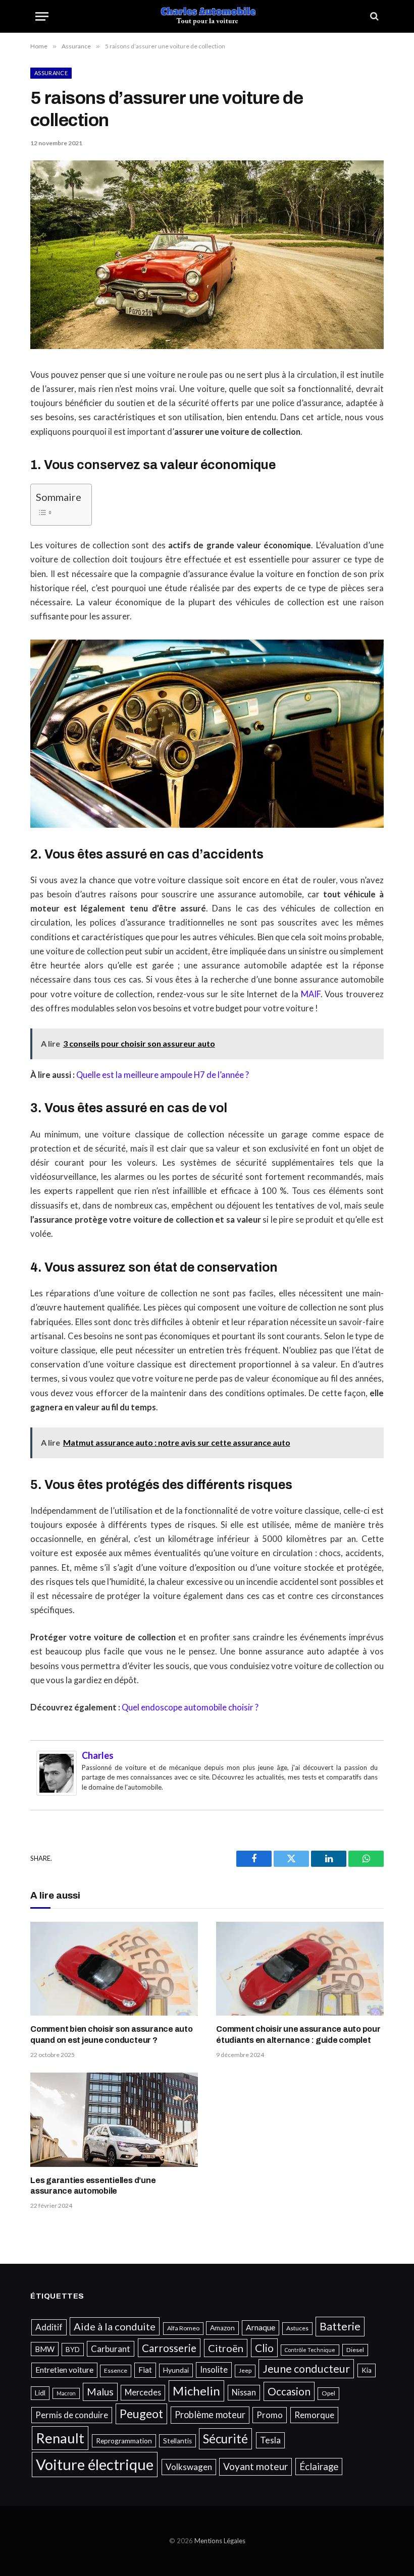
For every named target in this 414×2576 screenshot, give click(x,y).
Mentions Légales (220, 2541)
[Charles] (57, 1793)
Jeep (245, 2370)
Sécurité (225, 2439)
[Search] (373, 16)
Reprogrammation (124, 2441)
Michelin (196, 2391)
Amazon (222, 2328)
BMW (45, 2349)
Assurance (51, 73)
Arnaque (261, 2327)
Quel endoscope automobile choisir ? (190, 1707)
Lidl (40, 2393)
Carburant (111, 2349)
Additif (49, 2327)
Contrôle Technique (310, 2350)
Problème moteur (210, 2415)
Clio (264, 2348)
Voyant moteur (255, 2466)
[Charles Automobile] (207, 16)
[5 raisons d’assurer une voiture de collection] (207, 346)
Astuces (297, 2328)
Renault (60, 2438)
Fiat (145, 2370)
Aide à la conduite (115, 2326)
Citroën (226, 2348)
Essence (116, 2370)
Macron (66, 2393)
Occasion (289, 2391)
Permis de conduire (72, 2415)
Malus (100, 2392)
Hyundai (176, 2370)
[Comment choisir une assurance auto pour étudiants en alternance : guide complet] (300, 1969)
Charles (98, 1755)
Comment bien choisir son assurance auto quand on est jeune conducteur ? (112, 2035)
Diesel (355, 2350)
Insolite (214, 2369)
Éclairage (319, 2466)
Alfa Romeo (183, 2328)
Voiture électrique (95, 2464)
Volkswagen (189, 2467)
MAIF (311, 994)
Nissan (244, 2392)
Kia (367, 2370)
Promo (270, 2415)
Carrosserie (169, 2348)
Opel (328, 2393)
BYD (73, 2350)
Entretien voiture (64, 2370)
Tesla (270, 2440)
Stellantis (177, 2441)
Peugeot (141, 2414)
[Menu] (42, 16)
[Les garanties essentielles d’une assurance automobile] (114, 2120)
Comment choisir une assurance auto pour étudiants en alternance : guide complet (298, 2035)
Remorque (314, 2415)
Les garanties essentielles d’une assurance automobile (93, 2186)
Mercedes (143, 2392)
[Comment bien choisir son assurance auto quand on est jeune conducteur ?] (114, 1969)
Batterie (340, 2326)
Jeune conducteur (306, 2369)
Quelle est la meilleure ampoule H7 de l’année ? (163, 1075)
